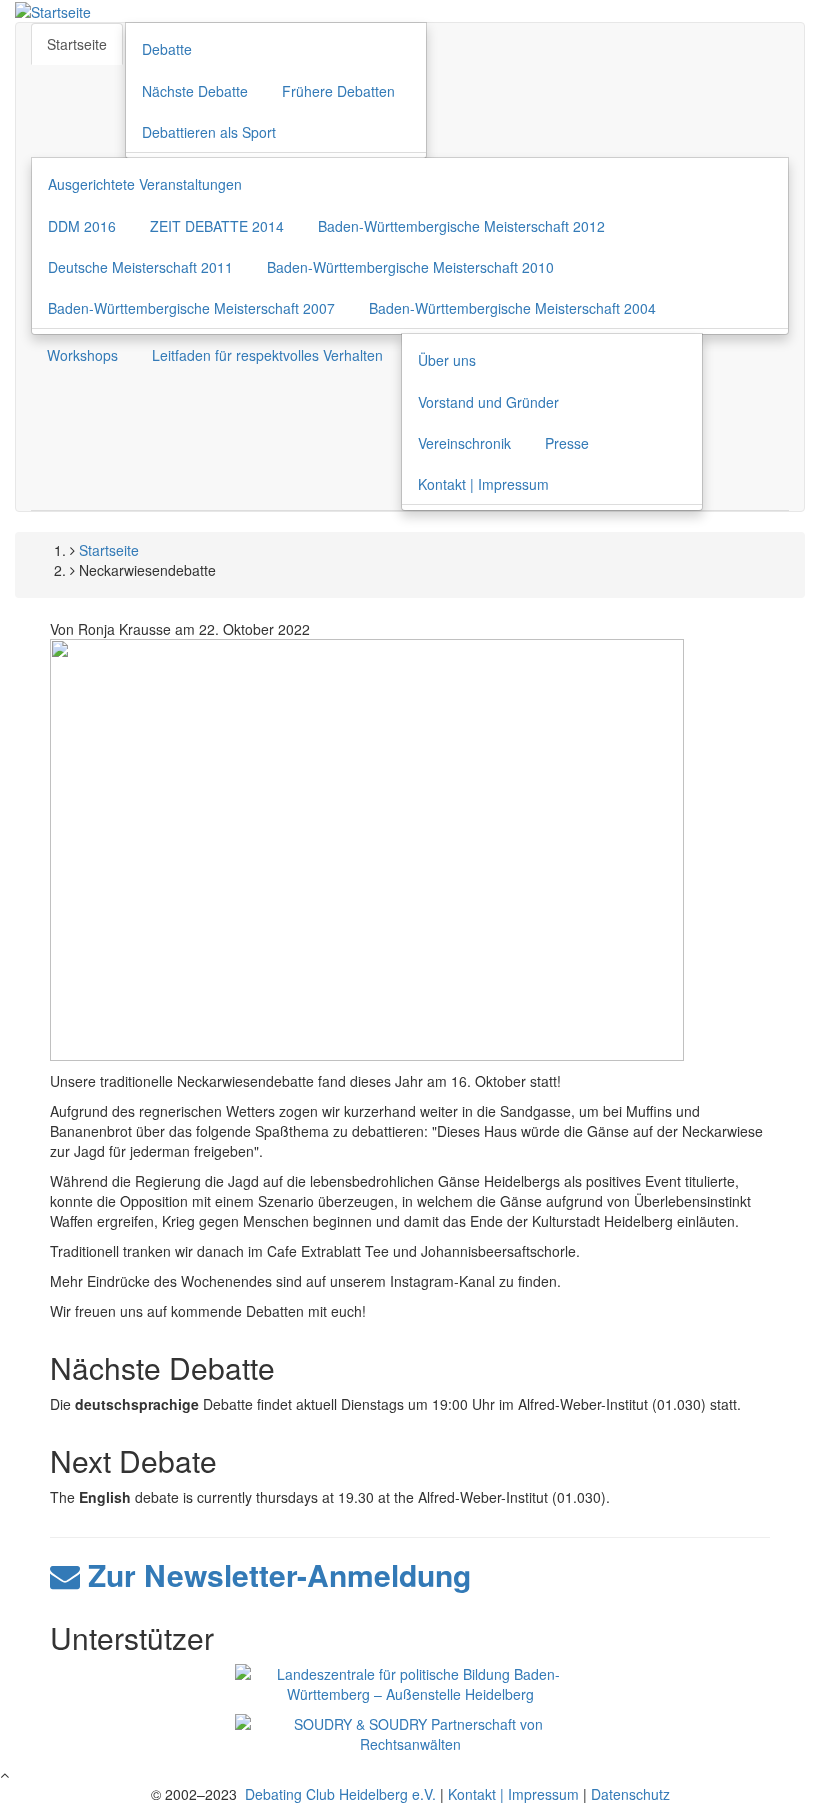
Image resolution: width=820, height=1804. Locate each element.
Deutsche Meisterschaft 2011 (140, 267)
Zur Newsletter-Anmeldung (275, 1574)
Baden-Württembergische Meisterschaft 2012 (461, 226)
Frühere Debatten (338, 91)
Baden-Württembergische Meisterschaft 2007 (191, 308)
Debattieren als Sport (209, 132)
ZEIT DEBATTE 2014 (217, 226)
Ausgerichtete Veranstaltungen (145, 184)
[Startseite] (53, 10)
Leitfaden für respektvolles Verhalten (267, 355)
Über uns (447, 360)
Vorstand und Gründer (488, 402)
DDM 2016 (82, 226)
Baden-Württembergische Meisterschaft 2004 (512, 308)
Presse (567, 443)
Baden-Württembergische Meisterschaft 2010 (410, 267)
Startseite (77, 44)
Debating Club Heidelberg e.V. (338, 1794)
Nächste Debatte (195, 91)
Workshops (82, 355)
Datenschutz (630, 1794)
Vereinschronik (464, 443)
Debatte (167, 49)
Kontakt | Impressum (483, 484)
